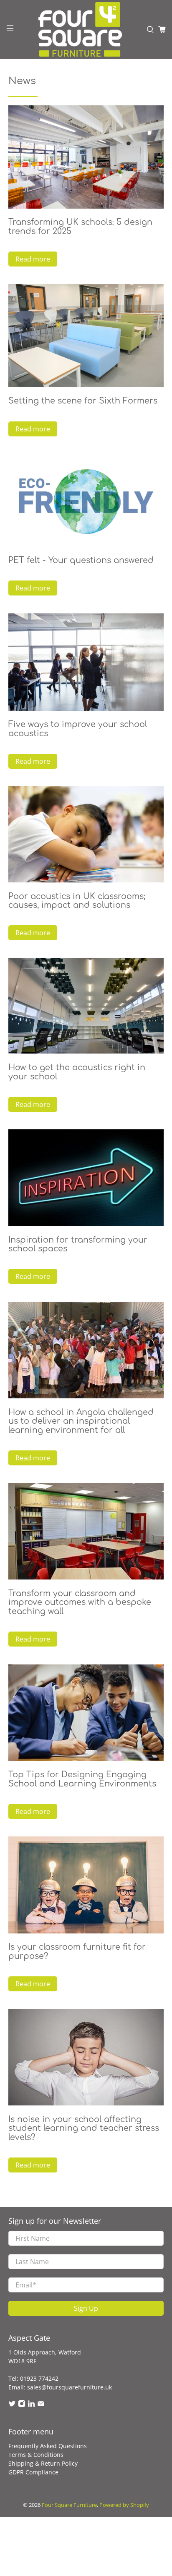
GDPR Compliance (33, 2472)
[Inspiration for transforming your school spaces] (86, 1178)
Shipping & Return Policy (43, 2463)
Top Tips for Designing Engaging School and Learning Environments (82, 1779)
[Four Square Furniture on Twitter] (12, 2405)
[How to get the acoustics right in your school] (86, 1006)
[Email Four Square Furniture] (41, 2405)
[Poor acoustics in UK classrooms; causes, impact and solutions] (86, 834)
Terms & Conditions (36, 2455)
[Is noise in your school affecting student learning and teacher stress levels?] (86, 2057)
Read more (33, 259)
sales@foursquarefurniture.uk (70, 2387)
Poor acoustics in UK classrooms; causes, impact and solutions (77, 901)
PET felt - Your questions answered (81, 560)
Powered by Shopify (124, 2505)
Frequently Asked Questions (48, 2446)
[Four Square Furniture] (80, 29)
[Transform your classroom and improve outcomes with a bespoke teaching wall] (86, 1531)
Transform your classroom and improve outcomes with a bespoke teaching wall (80, 1602)
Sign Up (86, 2308)
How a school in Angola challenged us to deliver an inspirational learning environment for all (81, 1421)
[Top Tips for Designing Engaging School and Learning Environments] (86, 1713)
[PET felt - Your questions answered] (86, 500)
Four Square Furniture (69, 2505)
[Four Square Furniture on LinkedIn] (31, 2405)
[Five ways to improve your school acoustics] (86, 662)
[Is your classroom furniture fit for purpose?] (86, 1885)
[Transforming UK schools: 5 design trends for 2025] (86, 157)
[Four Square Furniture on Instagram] (22, 2405)
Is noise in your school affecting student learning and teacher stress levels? (84, 2128)
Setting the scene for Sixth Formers (83, 401)
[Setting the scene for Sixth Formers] (86, 336)
